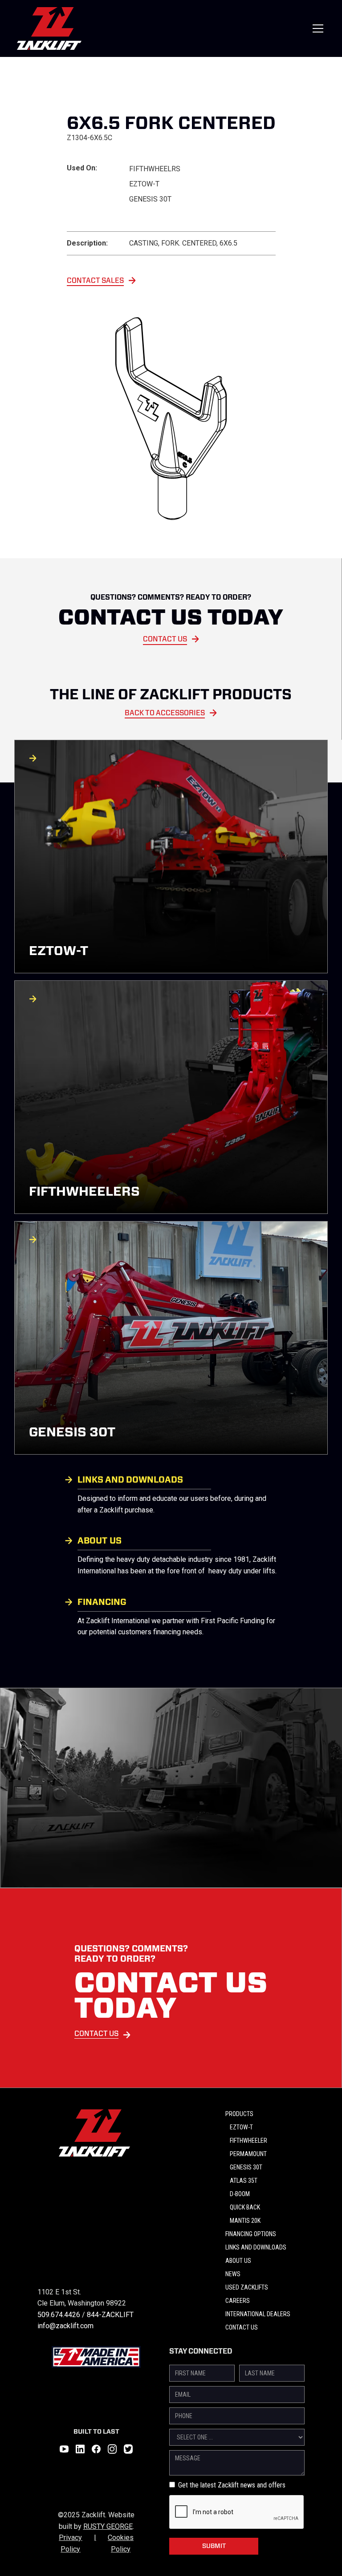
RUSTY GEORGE (108, 2526)
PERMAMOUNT (248, 2154)
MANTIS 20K (245, 2221)
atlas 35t (244, 2181)
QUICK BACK (245, 2207)
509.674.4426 (59, 2315)
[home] (49, 28)
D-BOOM (240, 2194)
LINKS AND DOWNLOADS (256, 2247)
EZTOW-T (241, 2127)
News (233, 2274)
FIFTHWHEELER (248, 2141)
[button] (316, 28)
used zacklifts (247, 2287)
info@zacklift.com (65, 2326)
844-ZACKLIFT (110, 2315)
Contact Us (242, 2327)
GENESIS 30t (246, 2167)
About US (238, 2261)
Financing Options (251, 2234)
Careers (238, 2301)
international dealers (258, 2314)
